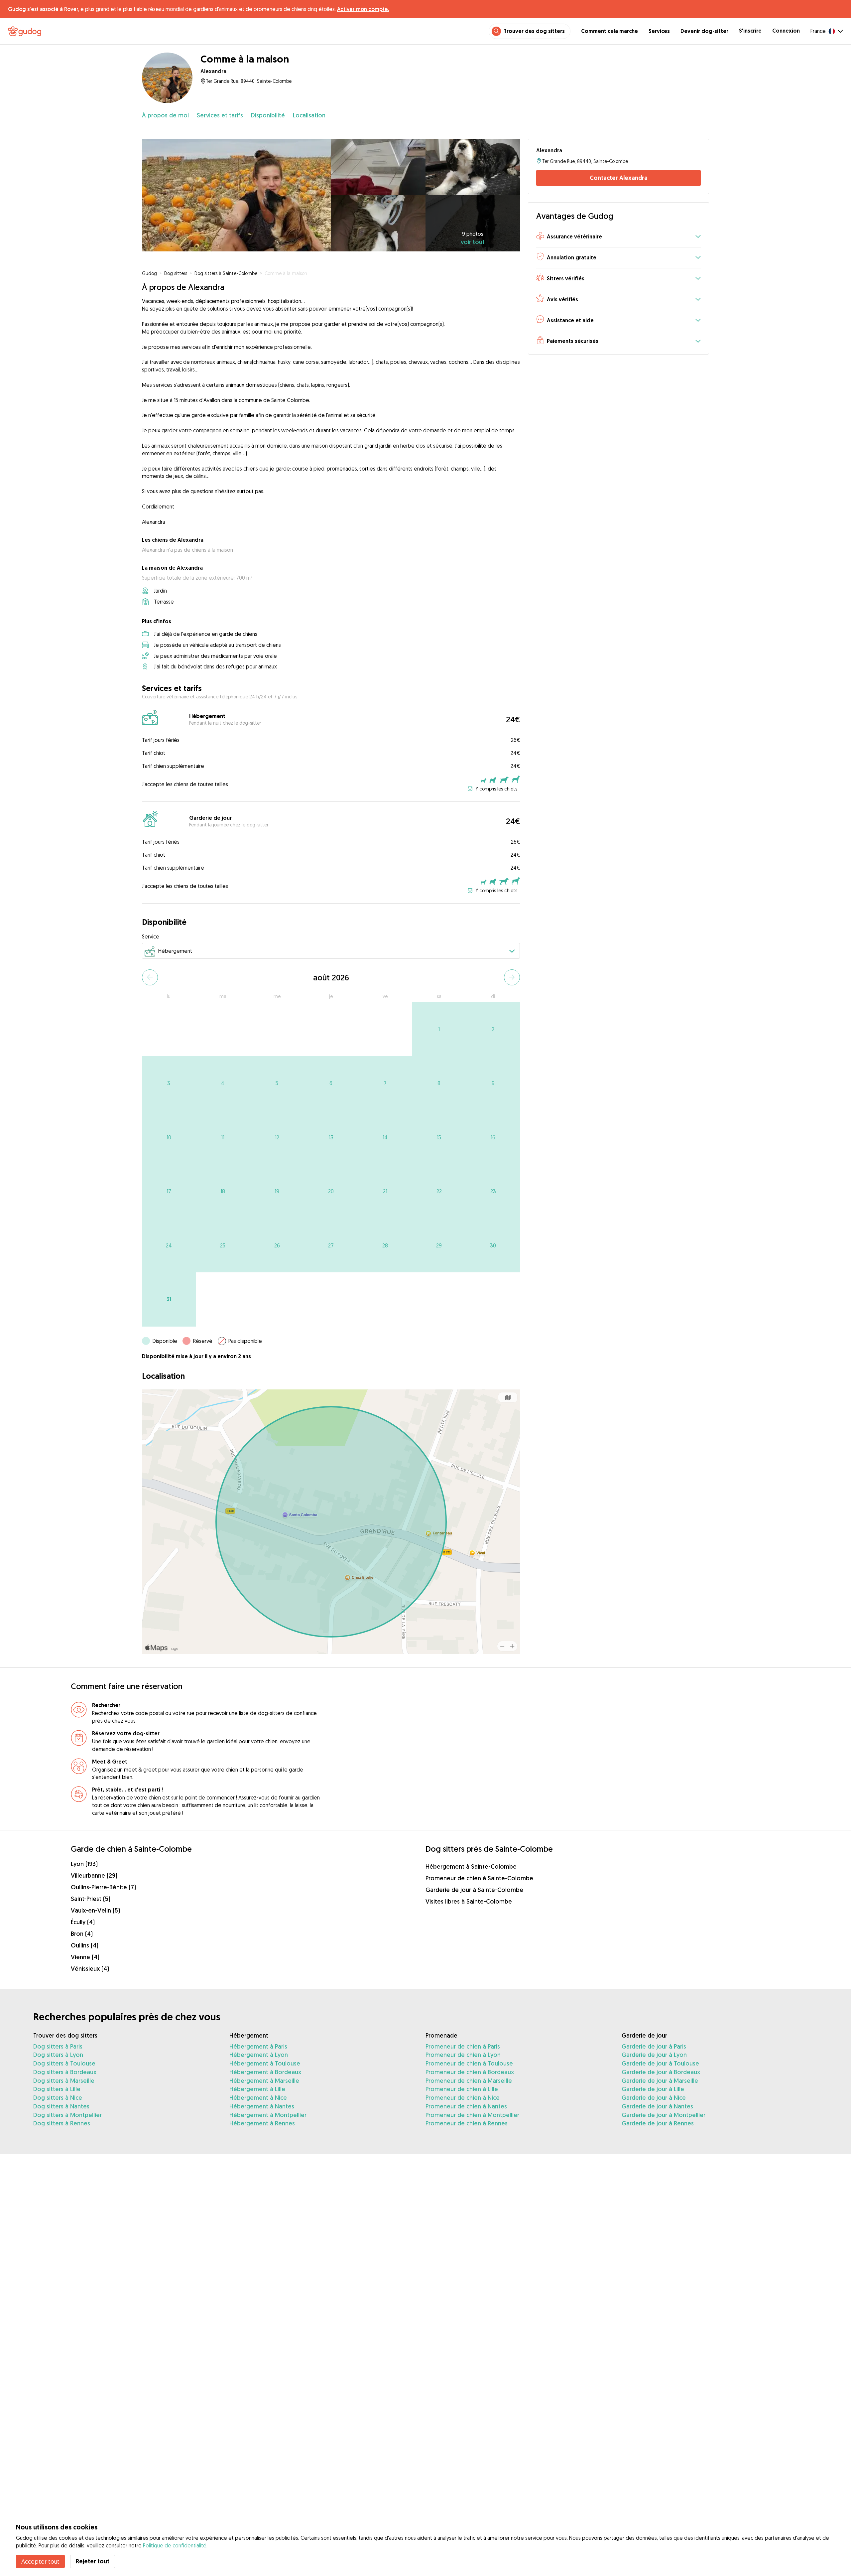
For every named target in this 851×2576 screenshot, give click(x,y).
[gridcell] (439, 1029)
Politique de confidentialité (175, 2545)
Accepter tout (40, 2561)
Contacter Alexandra (619, 178)
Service (151, 936)
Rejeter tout (93, 2561)
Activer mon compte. (363, 9)
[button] (618, 237)
